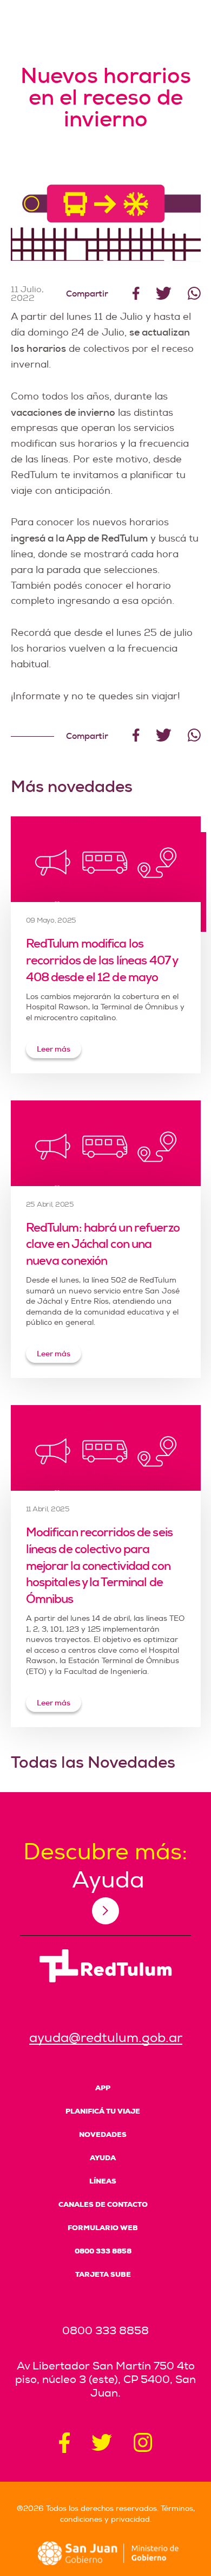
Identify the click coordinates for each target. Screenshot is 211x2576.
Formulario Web (103, 2228)
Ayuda (103, 2158)
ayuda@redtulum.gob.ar (106, 2038)
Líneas (103, 2181)
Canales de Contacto (103, 2204)
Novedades (103, 2134)
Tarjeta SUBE (103, 2274)
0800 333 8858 (103, 2251)
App (103, 2088)
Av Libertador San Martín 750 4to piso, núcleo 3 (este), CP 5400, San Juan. (105, 2379)
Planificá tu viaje (103, 2111)
